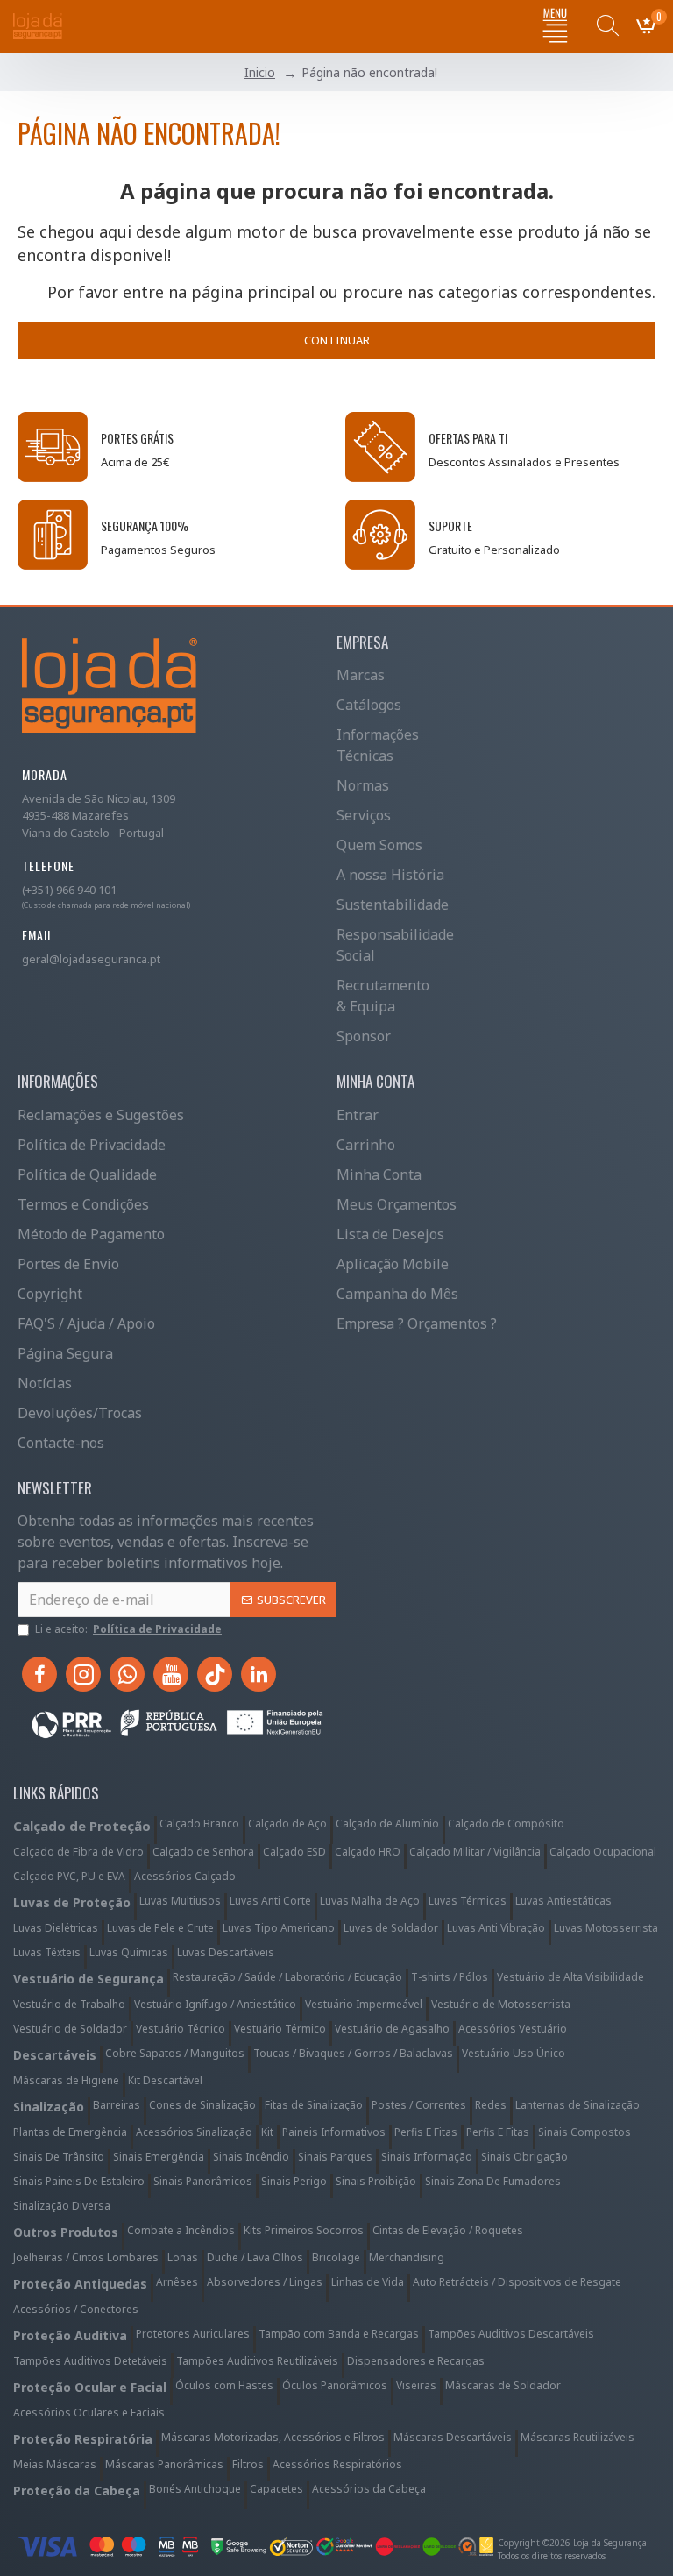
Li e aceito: (128, 1629)
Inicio (260, 72)
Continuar (337, 340)
